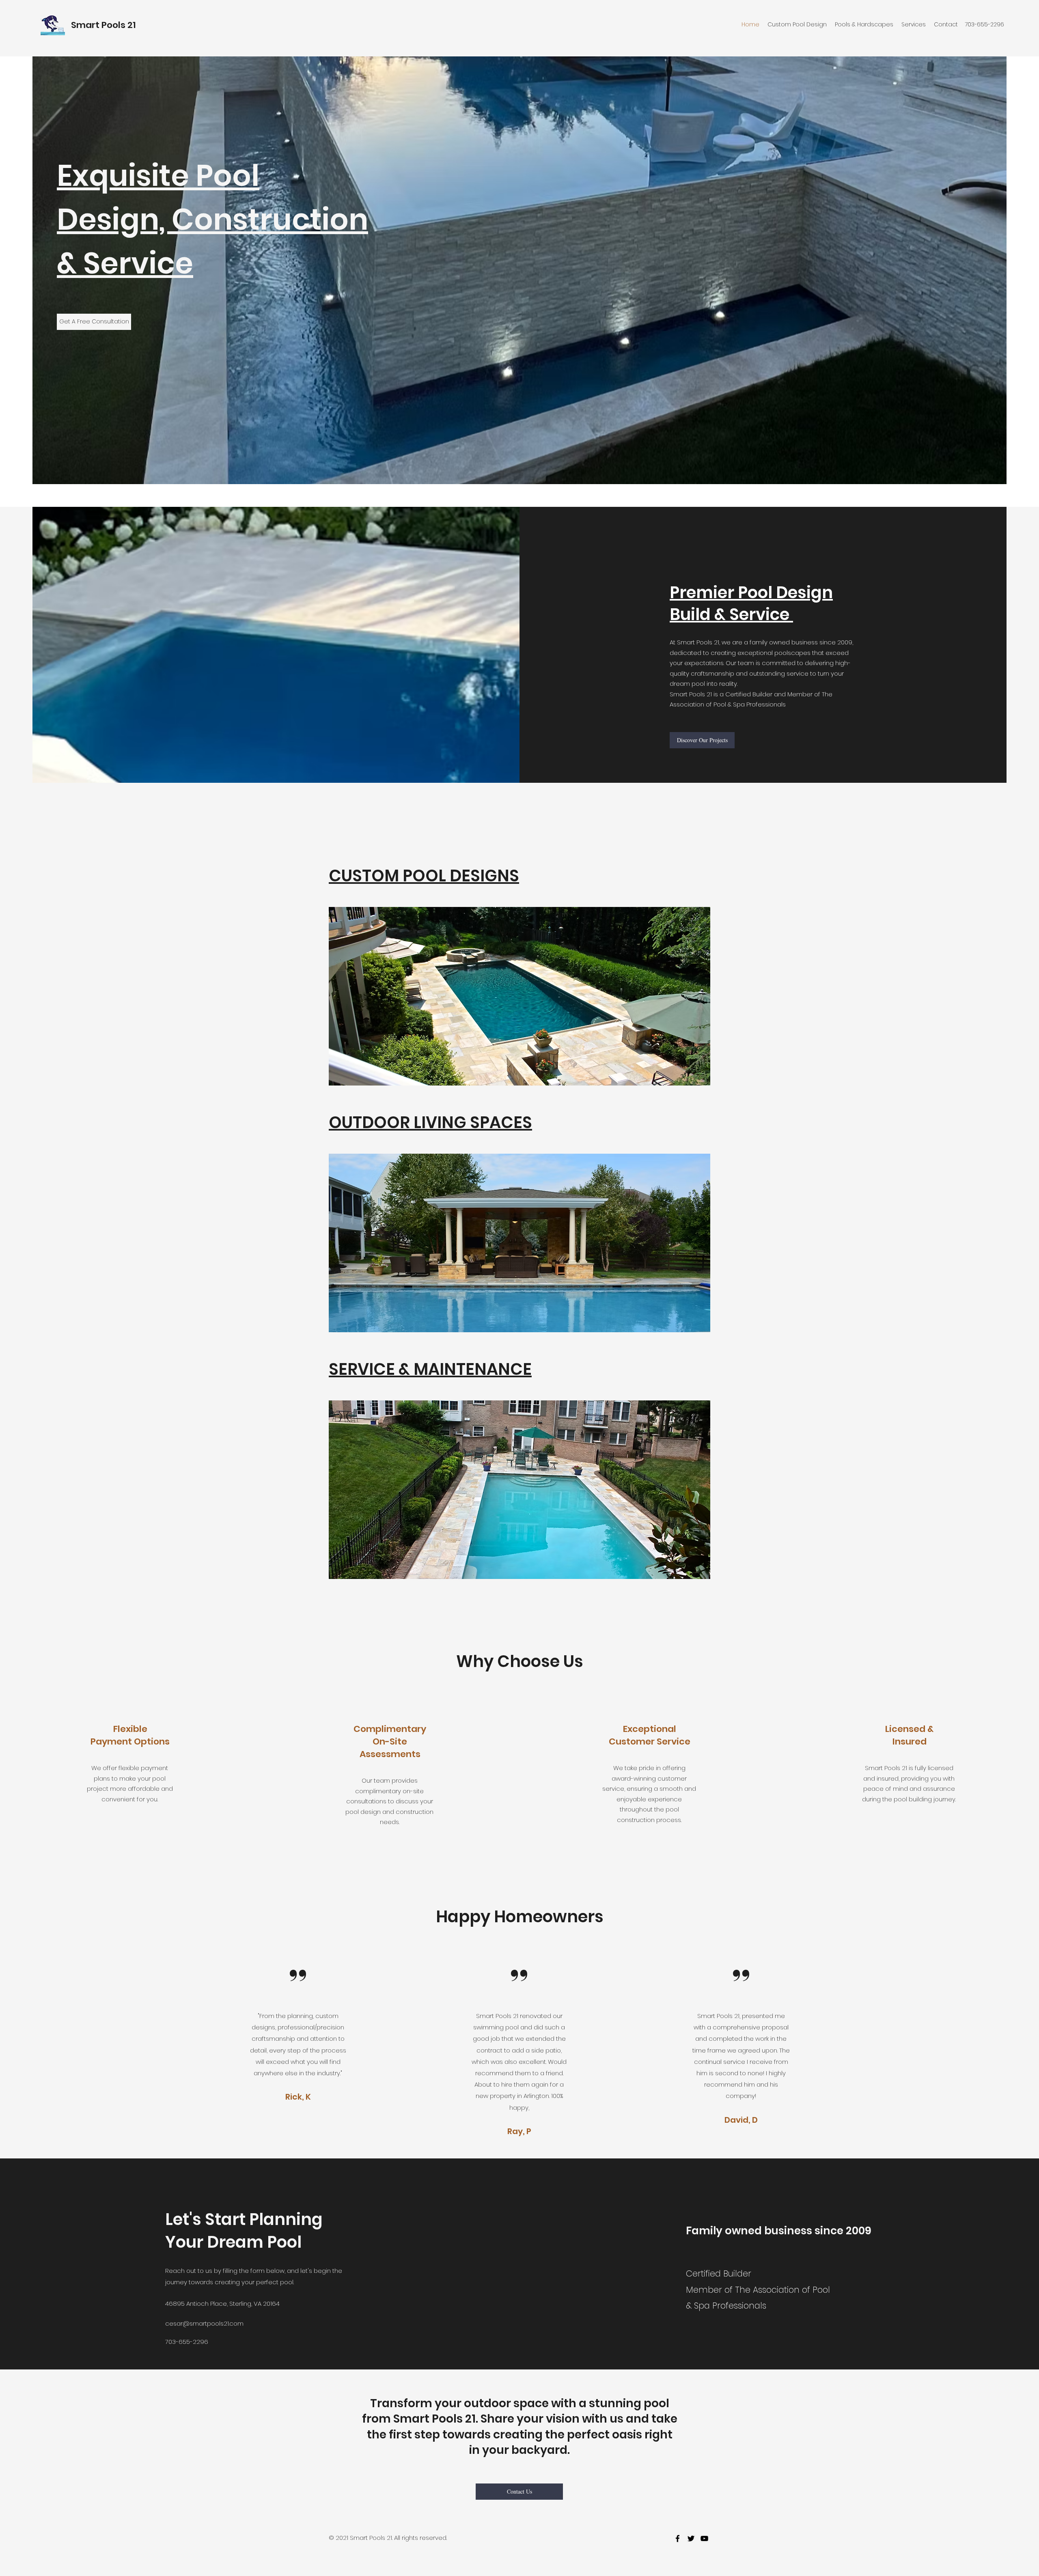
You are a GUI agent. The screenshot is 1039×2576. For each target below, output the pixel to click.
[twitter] (691, 2538)
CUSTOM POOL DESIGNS (424, 876)
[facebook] (678, 2538)
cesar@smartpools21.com (204, 2323)
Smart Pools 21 (103, 25)
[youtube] (704, 2538)
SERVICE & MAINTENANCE (430, 1369)
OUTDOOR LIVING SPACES (430, 1122)
